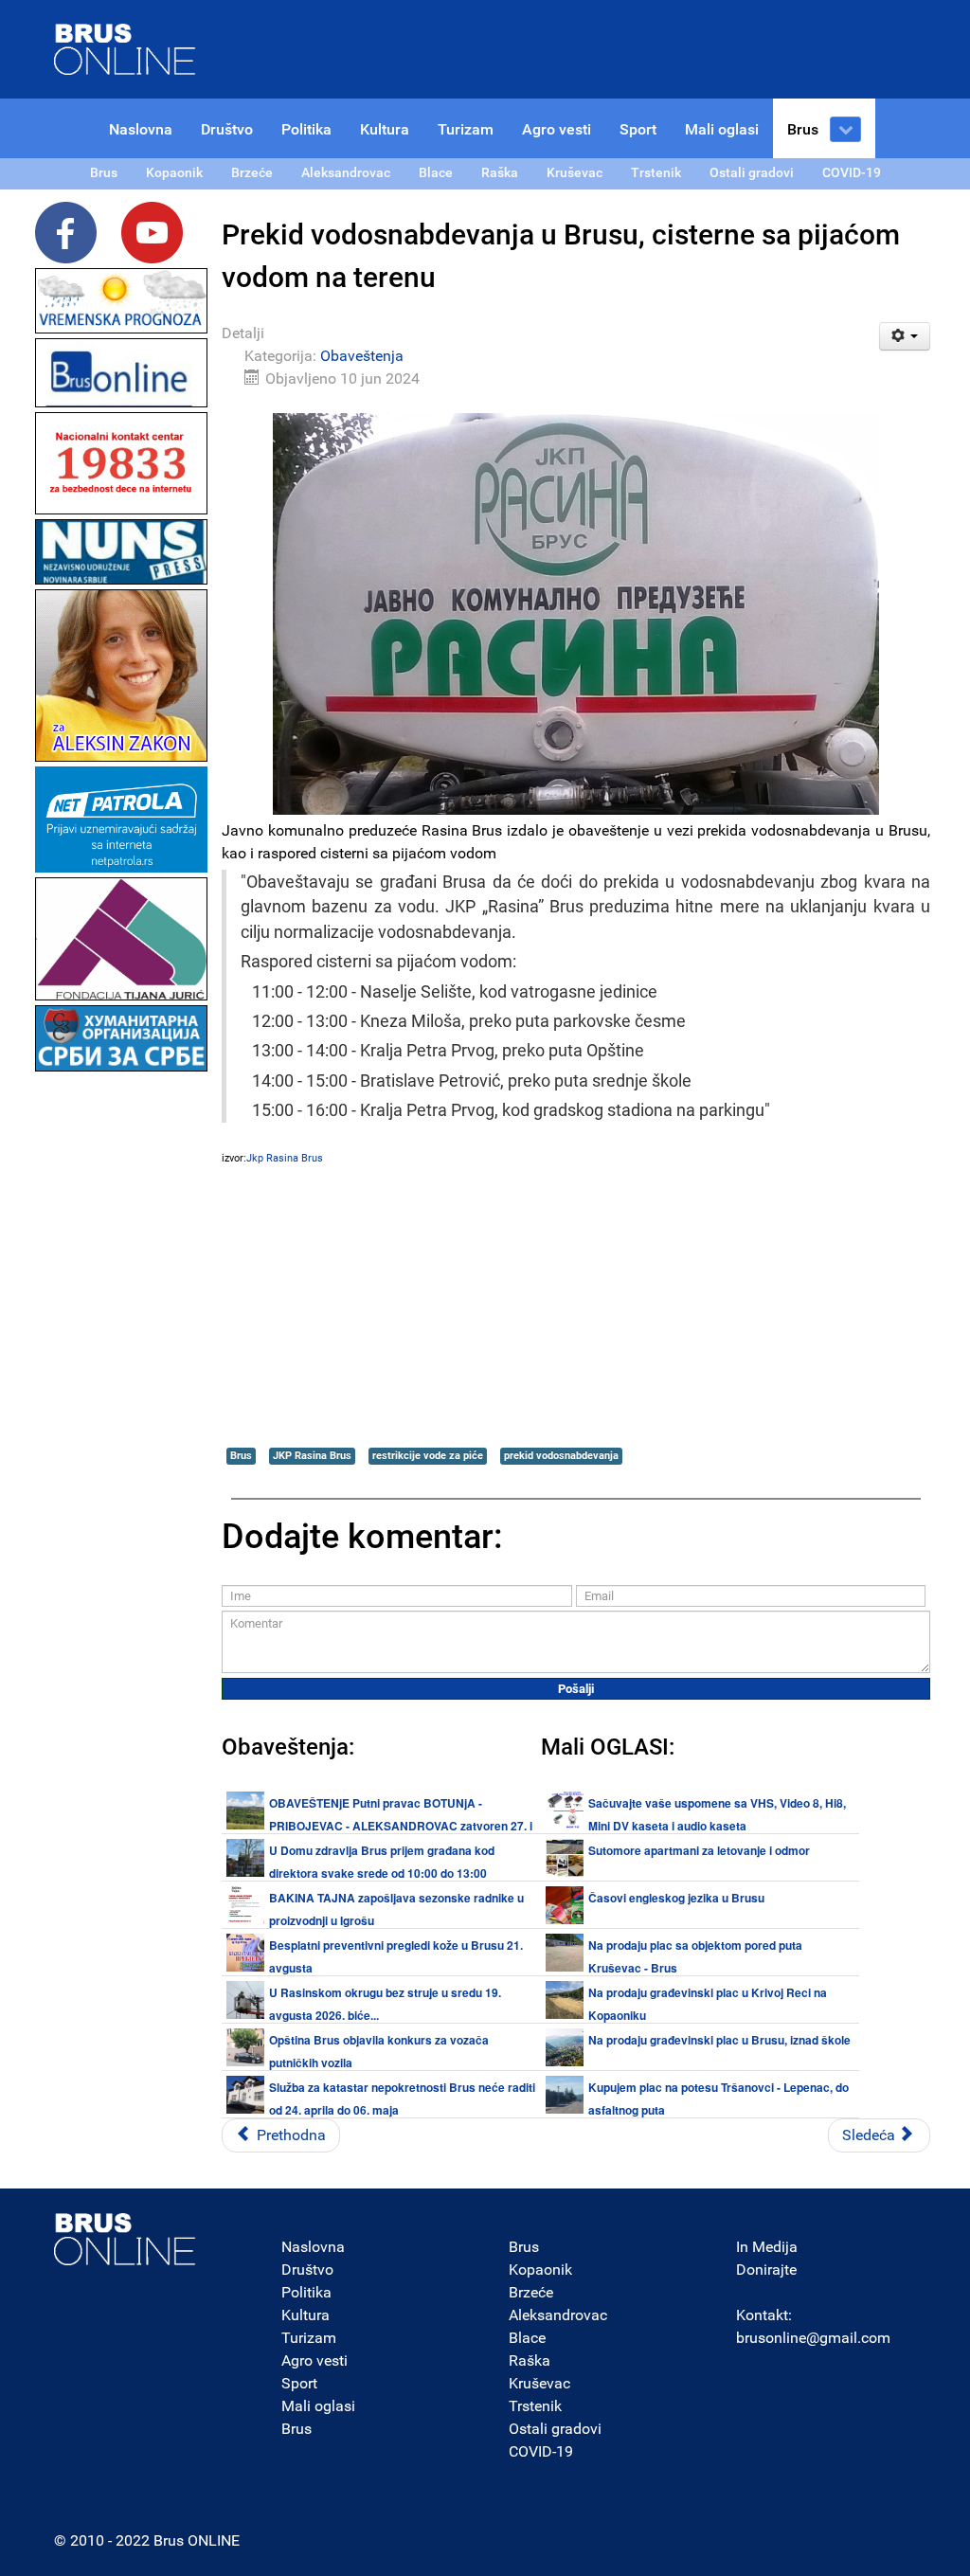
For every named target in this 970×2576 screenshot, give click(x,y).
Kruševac (539, 2383)
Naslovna (313, 2247)
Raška (530, 2360)
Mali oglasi (318, 2406)
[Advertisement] (121, 1360)
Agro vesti (314, 2360)
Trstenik (535, 2406)
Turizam (309, 2338)
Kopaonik (540, 2270)
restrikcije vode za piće (428, 1456)
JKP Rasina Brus (312, 1456)
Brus (241, 1456)
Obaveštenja (362, 356)
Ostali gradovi (555, 2429)
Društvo (307, 2270)
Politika (306, 2292)
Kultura (305, 2315)
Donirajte (766, 2270)
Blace (527, 2338)
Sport (299, 2383)
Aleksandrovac (558, 2315)
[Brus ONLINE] (125, 48)
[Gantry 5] (125, 2239)
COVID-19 (541, 2451)
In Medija (767, 2247)
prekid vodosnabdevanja (561, 1456)
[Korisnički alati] (905, 336)
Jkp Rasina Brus (285, 1158)
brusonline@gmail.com (813, 2338)
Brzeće (531, 2292)
